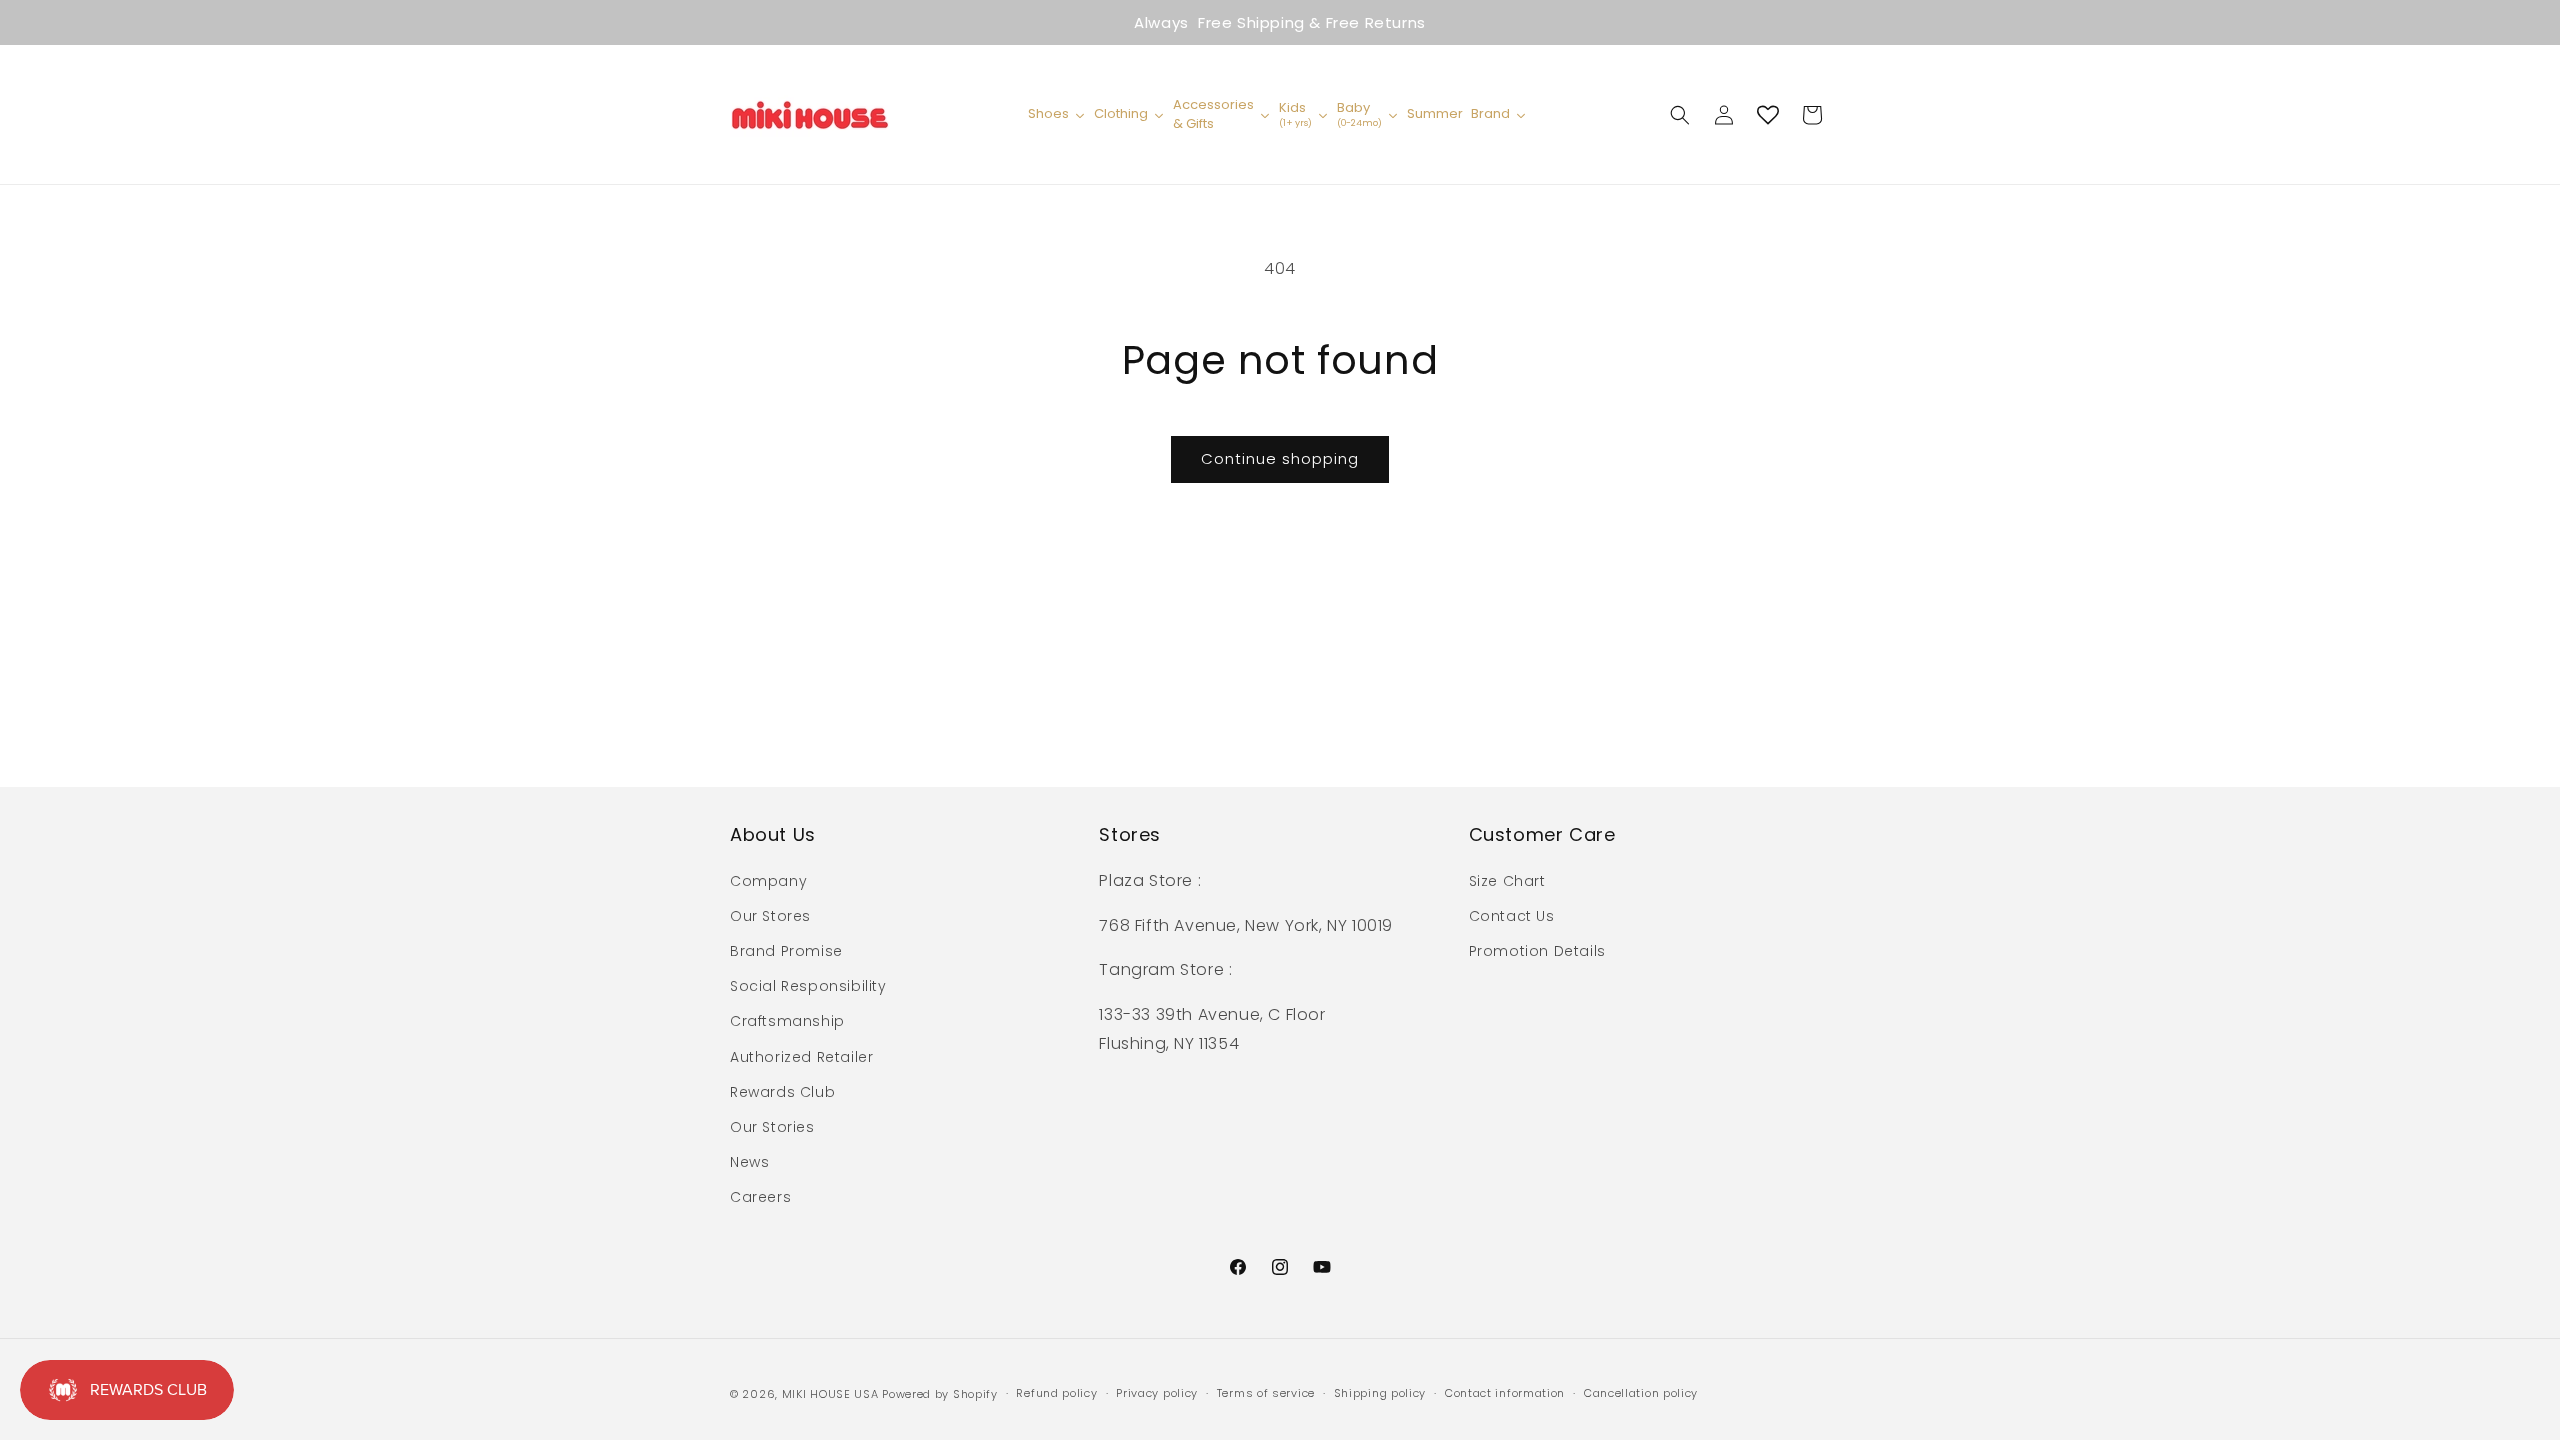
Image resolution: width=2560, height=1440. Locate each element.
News (749, 1162)
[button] (1680, 115)
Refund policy (1056, 1393)
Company (768, 881)
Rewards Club (782, 1092)
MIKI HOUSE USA (830, 1394)
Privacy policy (1157, 1393)
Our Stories (772, 1127)
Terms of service (1266, 1393)
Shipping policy (1380, 1393)
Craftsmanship (787, 1021)
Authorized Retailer (801, 1057)
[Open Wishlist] (1768, 115)
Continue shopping (1280, 458)
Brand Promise (786, 951)
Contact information (1505, 1393)
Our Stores (770, 916)
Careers (760, 1197)
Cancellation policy (1641, 1393)
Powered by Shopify (940, 1394)
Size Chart (1507, 881)
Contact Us (1512, 916)
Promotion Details (1537, 951)
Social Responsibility (808, 986)
